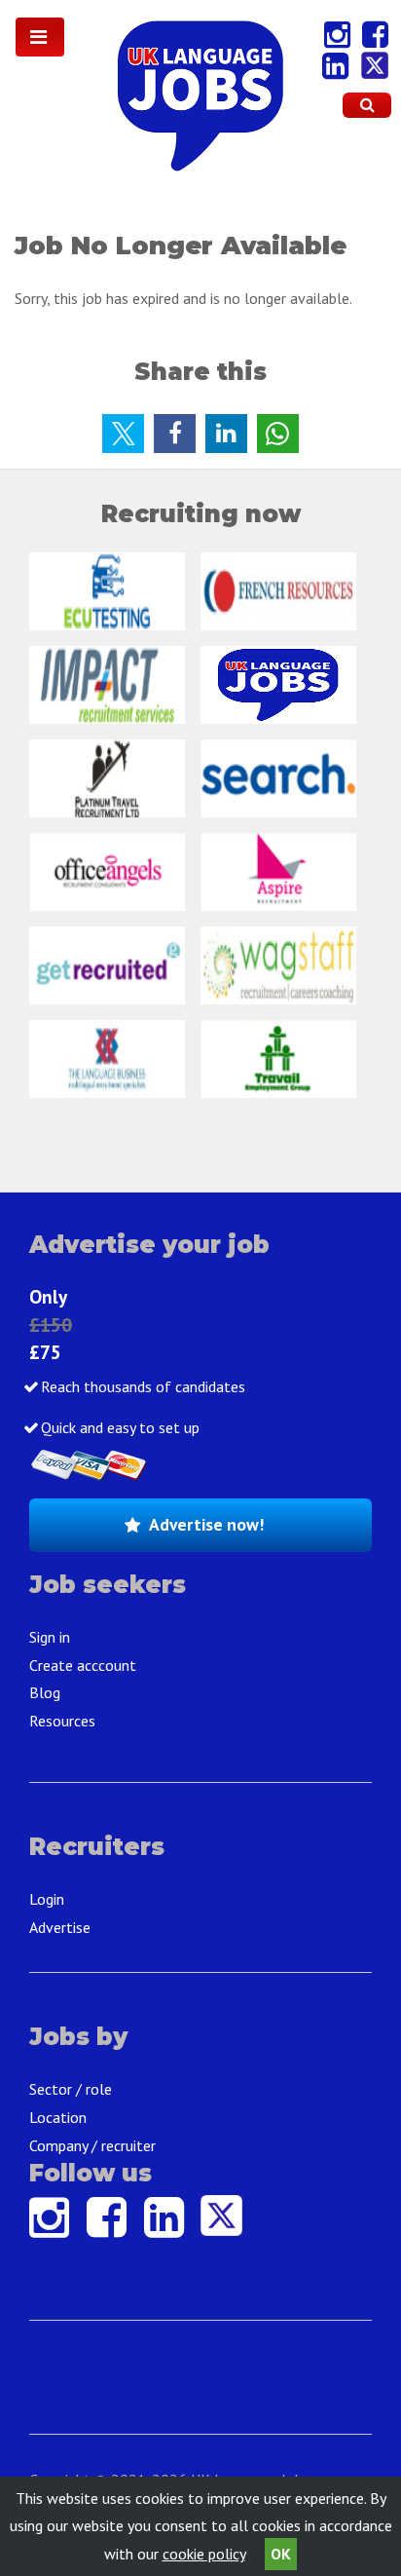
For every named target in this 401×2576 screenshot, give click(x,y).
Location (58, 2117)
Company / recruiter (92, 2145)
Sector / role (71, 2089)
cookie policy (204, 2554)
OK (281, 2554)
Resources (62, 1721)
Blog (45, 1692)
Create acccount (83, 1665)
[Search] (367, 105)
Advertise (60, 1927)
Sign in (50, 1637)
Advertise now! (206, 1524)
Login (47, 1899)
